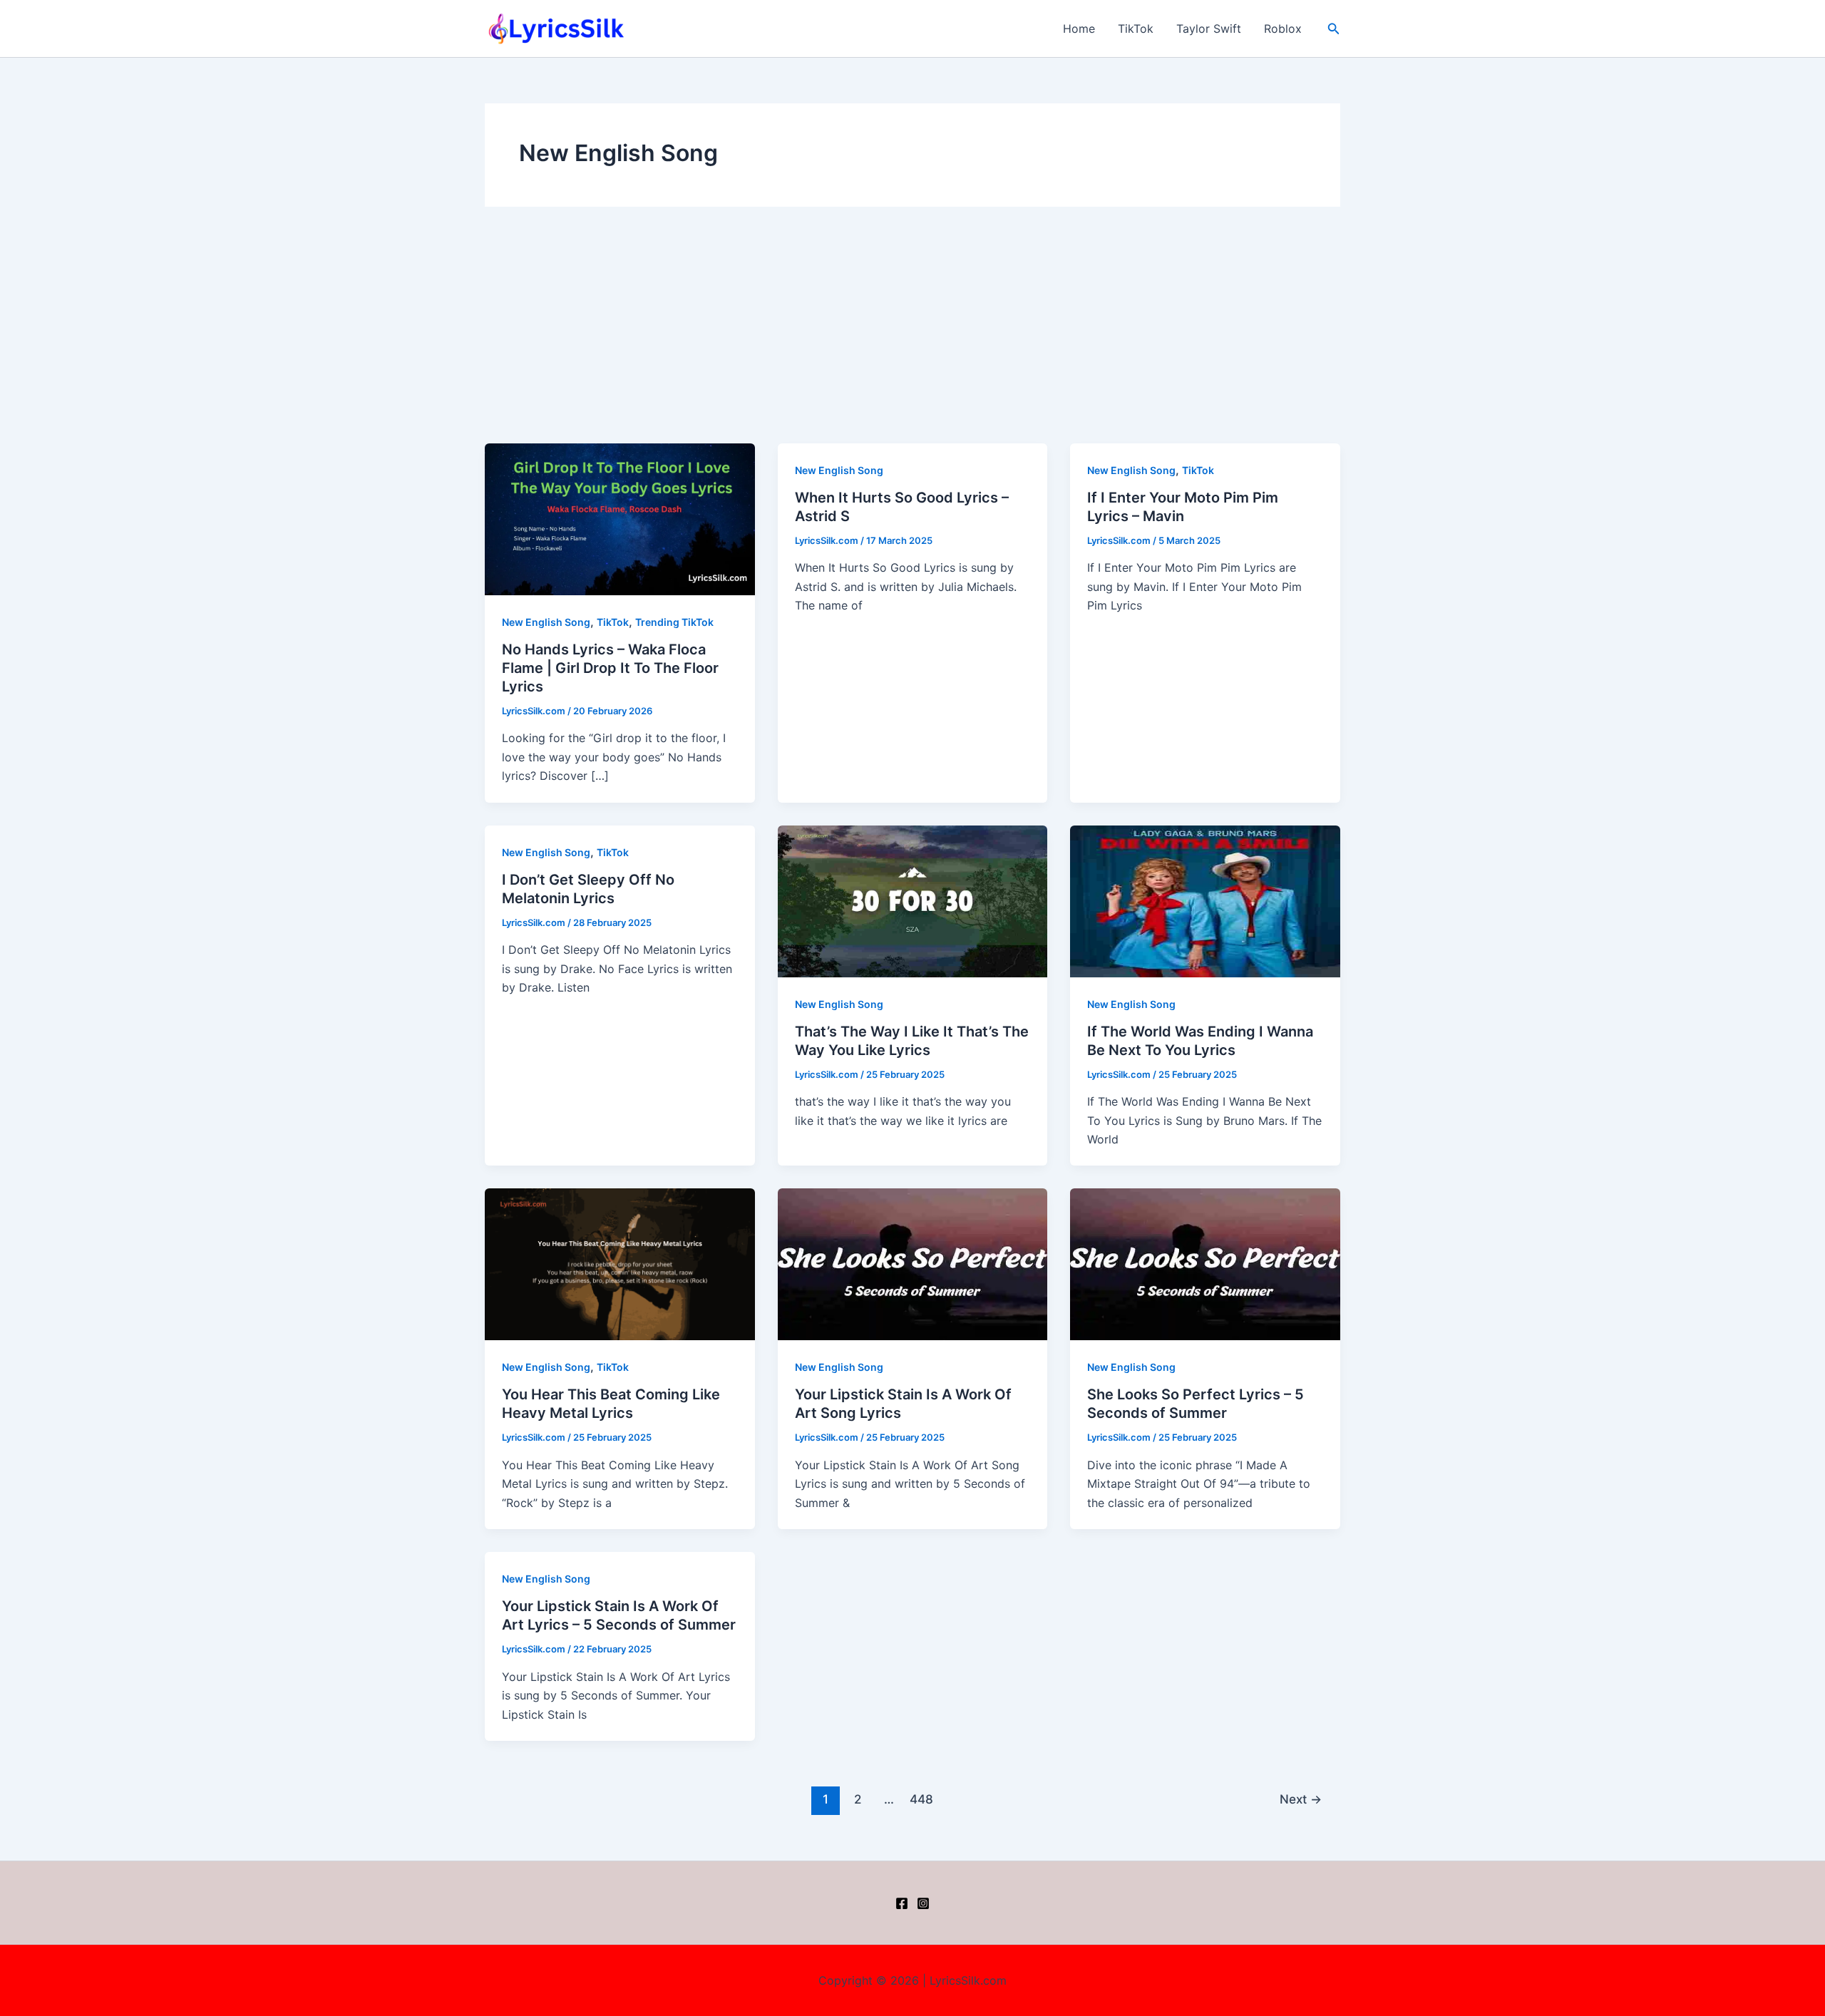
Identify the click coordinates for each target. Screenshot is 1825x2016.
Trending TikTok (674, 622)
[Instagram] (923, 1903)
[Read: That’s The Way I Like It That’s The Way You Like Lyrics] (913, 900)
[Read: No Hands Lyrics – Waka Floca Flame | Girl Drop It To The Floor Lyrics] (620, 518)
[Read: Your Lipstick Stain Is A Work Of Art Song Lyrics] (913, 1263)
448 (921, 1799)
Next (1301, 1799)
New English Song (546, 622)
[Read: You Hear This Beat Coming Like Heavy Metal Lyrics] (620, 1263)
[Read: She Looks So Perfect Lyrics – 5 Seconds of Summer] (1205, 1263)
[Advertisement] (912, 336)
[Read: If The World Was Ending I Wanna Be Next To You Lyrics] (1205, 900)
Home (1079, 29)
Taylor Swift (1209, 29)
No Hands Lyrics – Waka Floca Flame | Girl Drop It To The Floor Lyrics (610, 668)
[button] (1334, 29)
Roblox (1283, 29)
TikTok (1136, 29)
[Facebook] (902, 1903)
